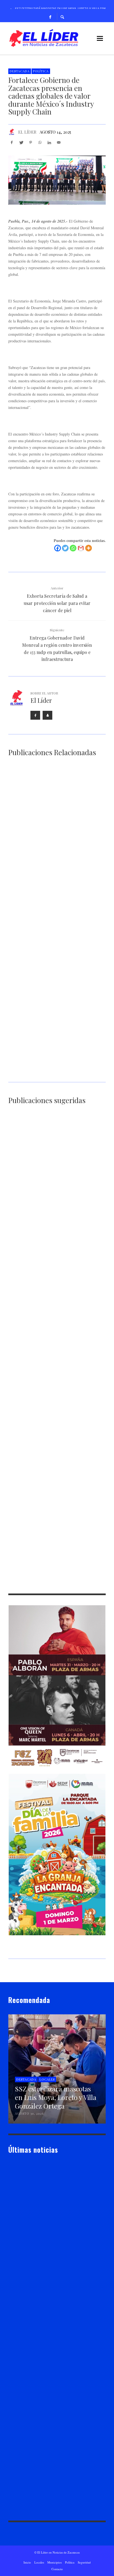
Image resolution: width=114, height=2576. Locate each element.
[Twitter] (65, 548)
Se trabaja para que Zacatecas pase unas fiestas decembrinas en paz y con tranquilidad (49, 1268)
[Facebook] (50, 17)
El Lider (23, 2252)
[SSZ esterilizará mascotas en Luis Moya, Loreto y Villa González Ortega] (48, 808)
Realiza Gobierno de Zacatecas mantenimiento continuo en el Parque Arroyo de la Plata (56, 1503)
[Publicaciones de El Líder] (12, 132)
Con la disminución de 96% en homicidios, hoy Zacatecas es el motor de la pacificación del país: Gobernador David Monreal (57, 994)
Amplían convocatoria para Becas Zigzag (44, 918)
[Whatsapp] (73, 548)
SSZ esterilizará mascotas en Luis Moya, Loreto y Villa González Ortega (55, 843)
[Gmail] (81, 548)
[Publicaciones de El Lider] (11, 2252)
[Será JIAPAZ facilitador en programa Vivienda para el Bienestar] (48, 1156)
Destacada (20, 71)
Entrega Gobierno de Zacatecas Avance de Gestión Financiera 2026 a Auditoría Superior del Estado (51, 1074)
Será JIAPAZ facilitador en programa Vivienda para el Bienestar (54, 1191)
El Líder (27, 132)
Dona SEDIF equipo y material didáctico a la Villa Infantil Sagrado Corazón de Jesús (56, 1345)
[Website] (47, 715)
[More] (89, 548)
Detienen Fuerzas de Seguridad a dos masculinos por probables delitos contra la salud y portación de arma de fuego (57, 1424)
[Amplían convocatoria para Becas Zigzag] (48, 885)
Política (41, 71)
